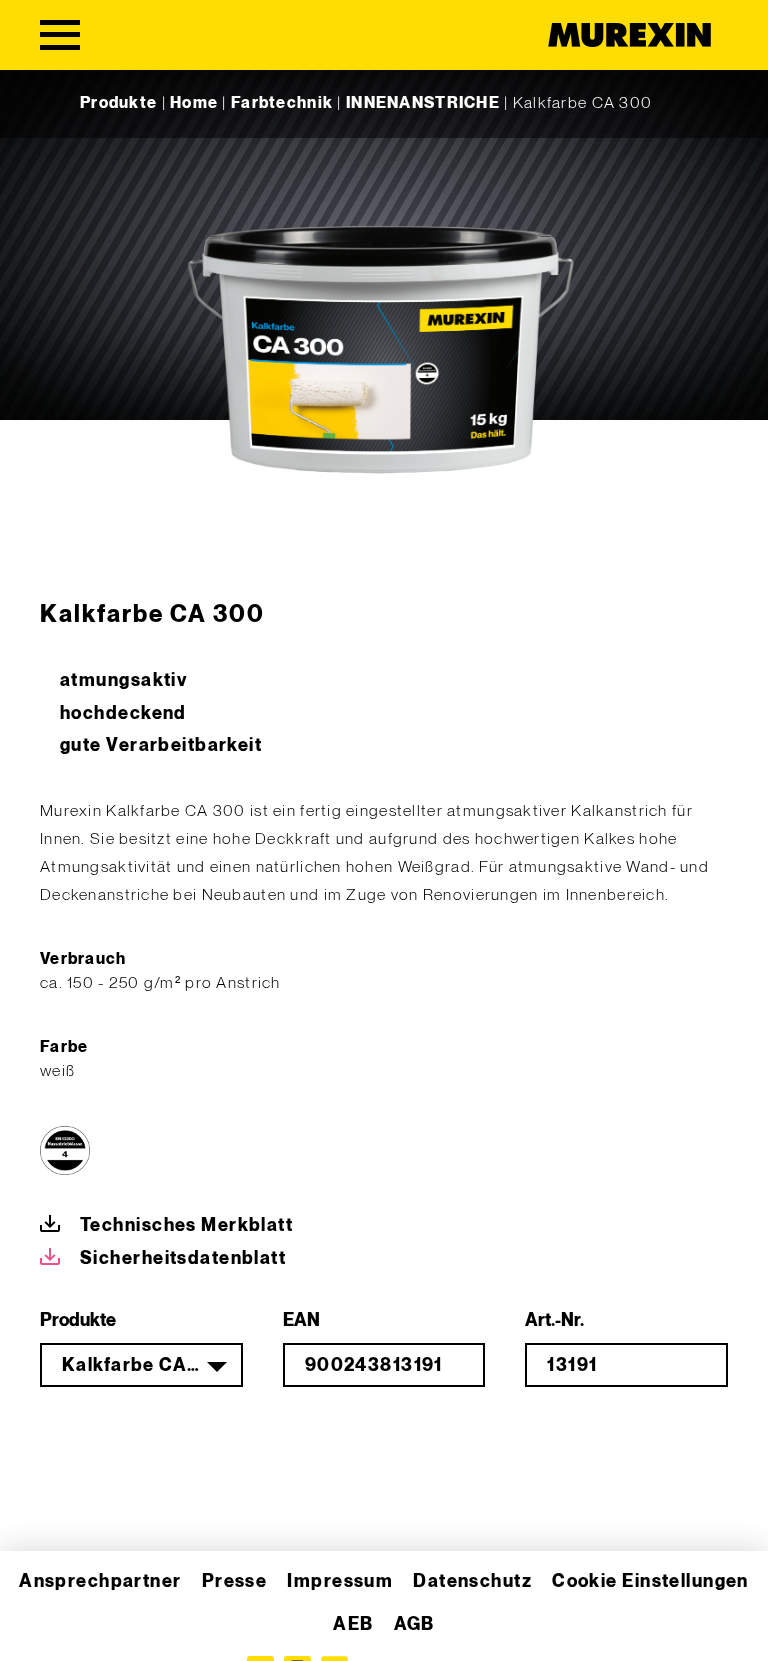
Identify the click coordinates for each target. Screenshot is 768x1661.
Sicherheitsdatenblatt (183, 1258)
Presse (235, 1581)
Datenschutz (472, 1581)
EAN (301, 1320)
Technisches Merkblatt (186, 1225)
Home (194, 103)
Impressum (340, 1581)
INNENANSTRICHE (423, 103)
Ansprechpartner (100, 1581)
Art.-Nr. (554, 1320)
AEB (353, 1624)
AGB (414, 1624)
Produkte (118, 103)
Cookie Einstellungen (650, 1581)
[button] (44, 1617)
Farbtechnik (282, 103)
